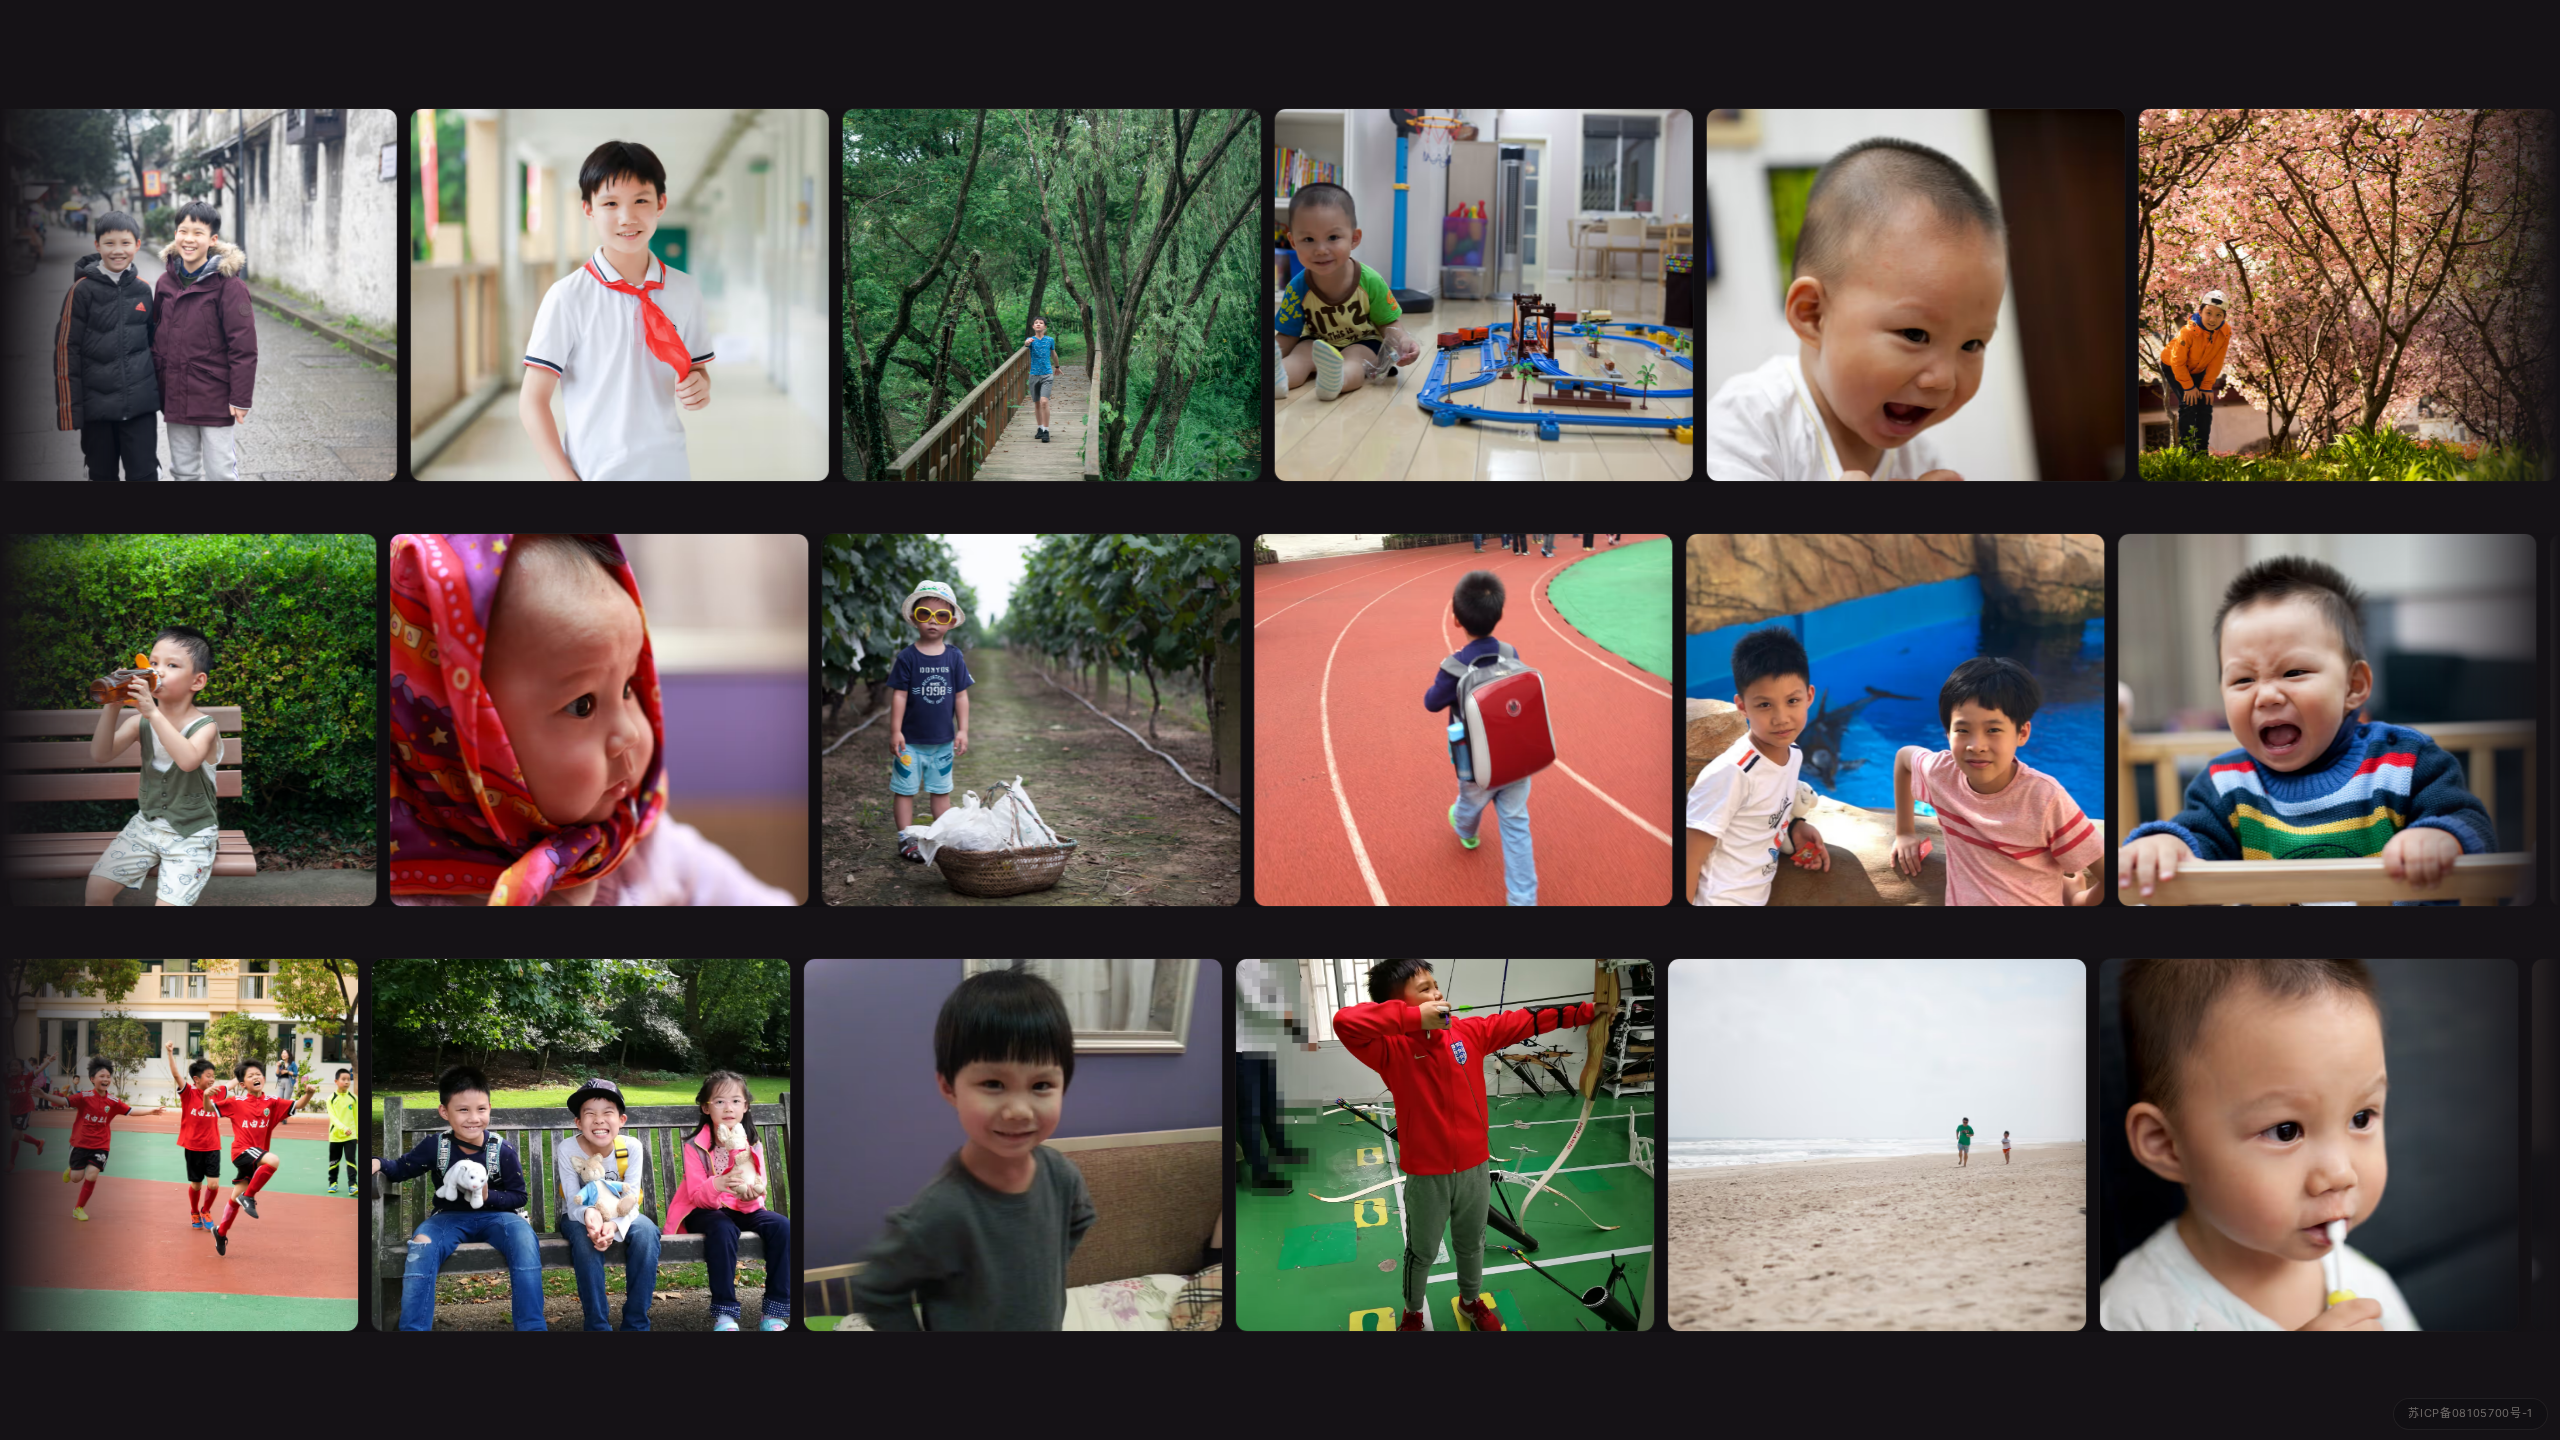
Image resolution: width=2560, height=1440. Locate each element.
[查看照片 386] (2287, 1145)
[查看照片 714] (2337, 295)
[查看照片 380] (1473, 295)
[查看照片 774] (559, 1145)
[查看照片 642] (1879, 720)
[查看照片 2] (609, 295)
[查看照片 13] (1041, 295)
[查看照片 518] (1447, 720)
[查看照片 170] (991, 1145)
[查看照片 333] (2311, 720)
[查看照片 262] (583, 720)
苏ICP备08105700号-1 (2470, 1413)
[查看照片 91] (1855, 1145)
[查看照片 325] (1905, 295)
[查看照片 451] (1015, 720)
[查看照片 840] (1423, 1145)
